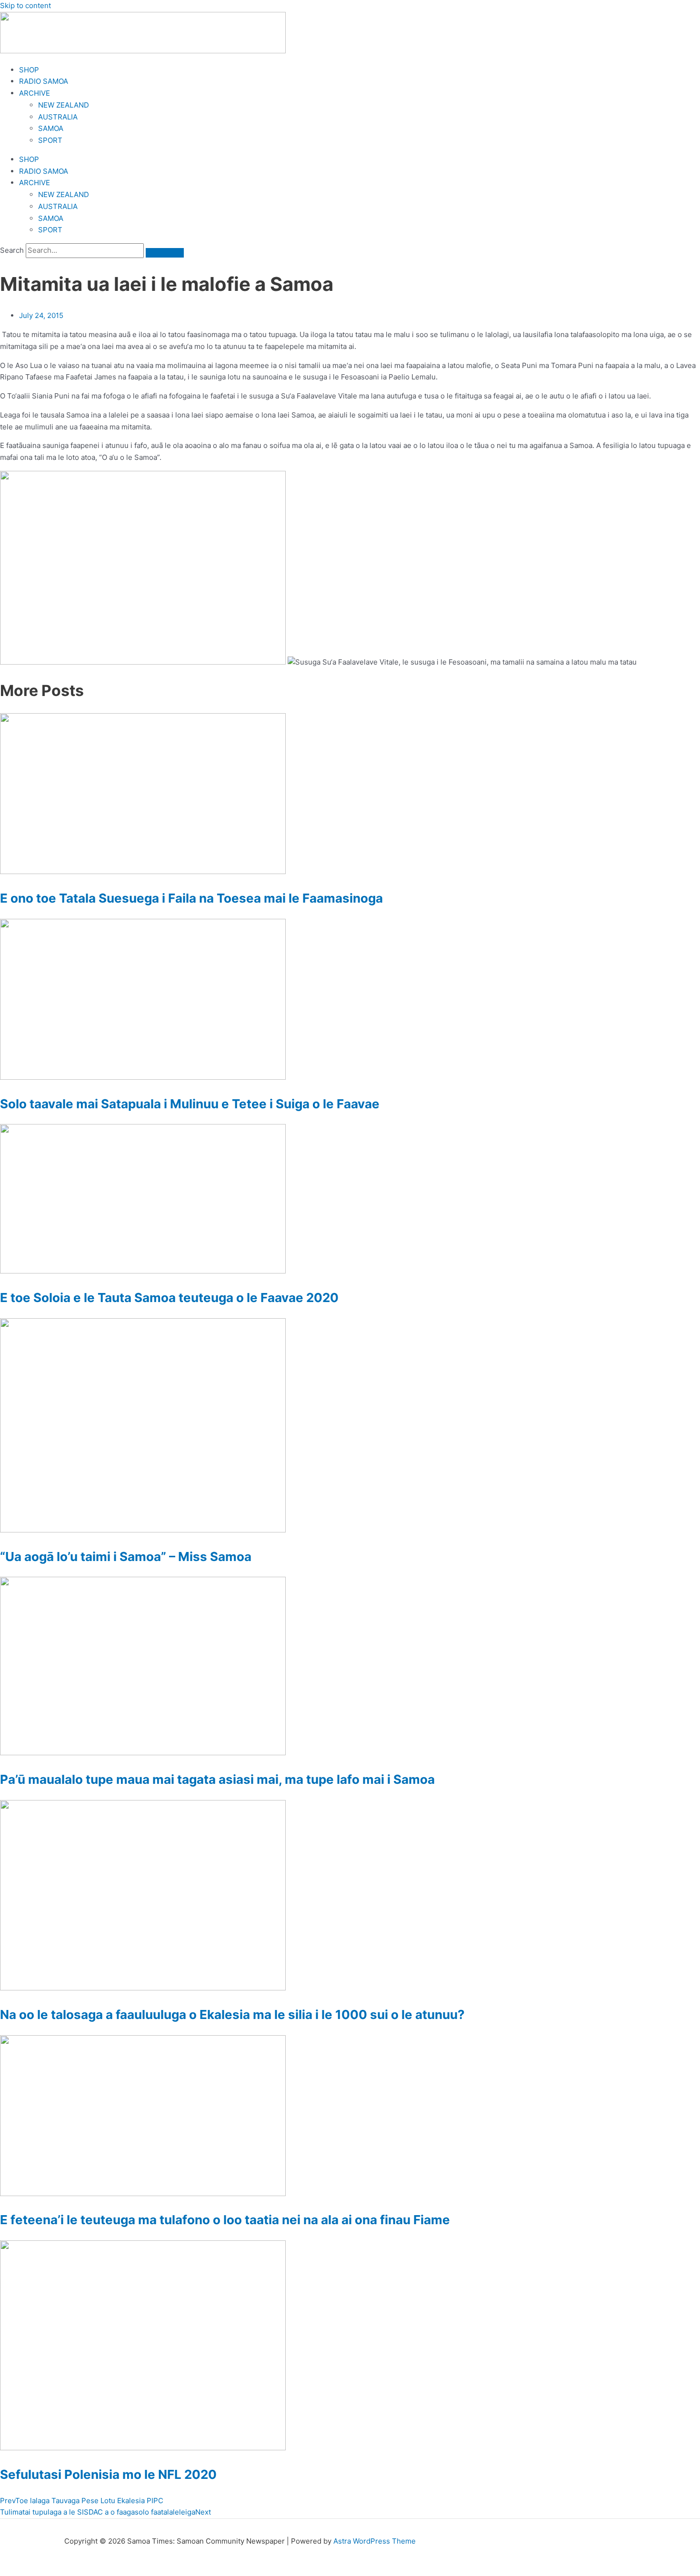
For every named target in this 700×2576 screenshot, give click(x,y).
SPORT (50, 140)
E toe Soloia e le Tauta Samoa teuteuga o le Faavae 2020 (169, 1298)
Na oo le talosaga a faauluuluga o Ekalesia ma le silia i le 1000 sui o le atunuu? (232, 2014)
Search (12, 250)
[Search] (165, 253)
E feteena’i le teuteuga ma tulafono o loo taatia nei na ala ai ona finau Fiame (225, 2220)
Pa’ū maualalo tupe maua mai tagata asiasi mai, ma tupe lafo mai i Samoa (217, 1779)
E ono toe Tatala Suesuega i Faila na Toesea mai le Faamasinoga (191, 898)
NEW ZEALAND (64, 105)
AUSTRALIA (58, 117)
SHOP (29, 70)
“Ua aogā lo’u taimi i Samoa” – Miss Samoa (126, 1557)
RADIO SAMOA (44, 81)
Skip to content (25, 5)
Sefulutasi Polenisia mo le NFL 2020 (108, 2474)
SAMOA (51, 128)
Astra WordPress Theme (375, 2541)
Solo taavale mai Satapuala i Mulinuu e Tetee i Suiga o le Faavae (190, 1104)
